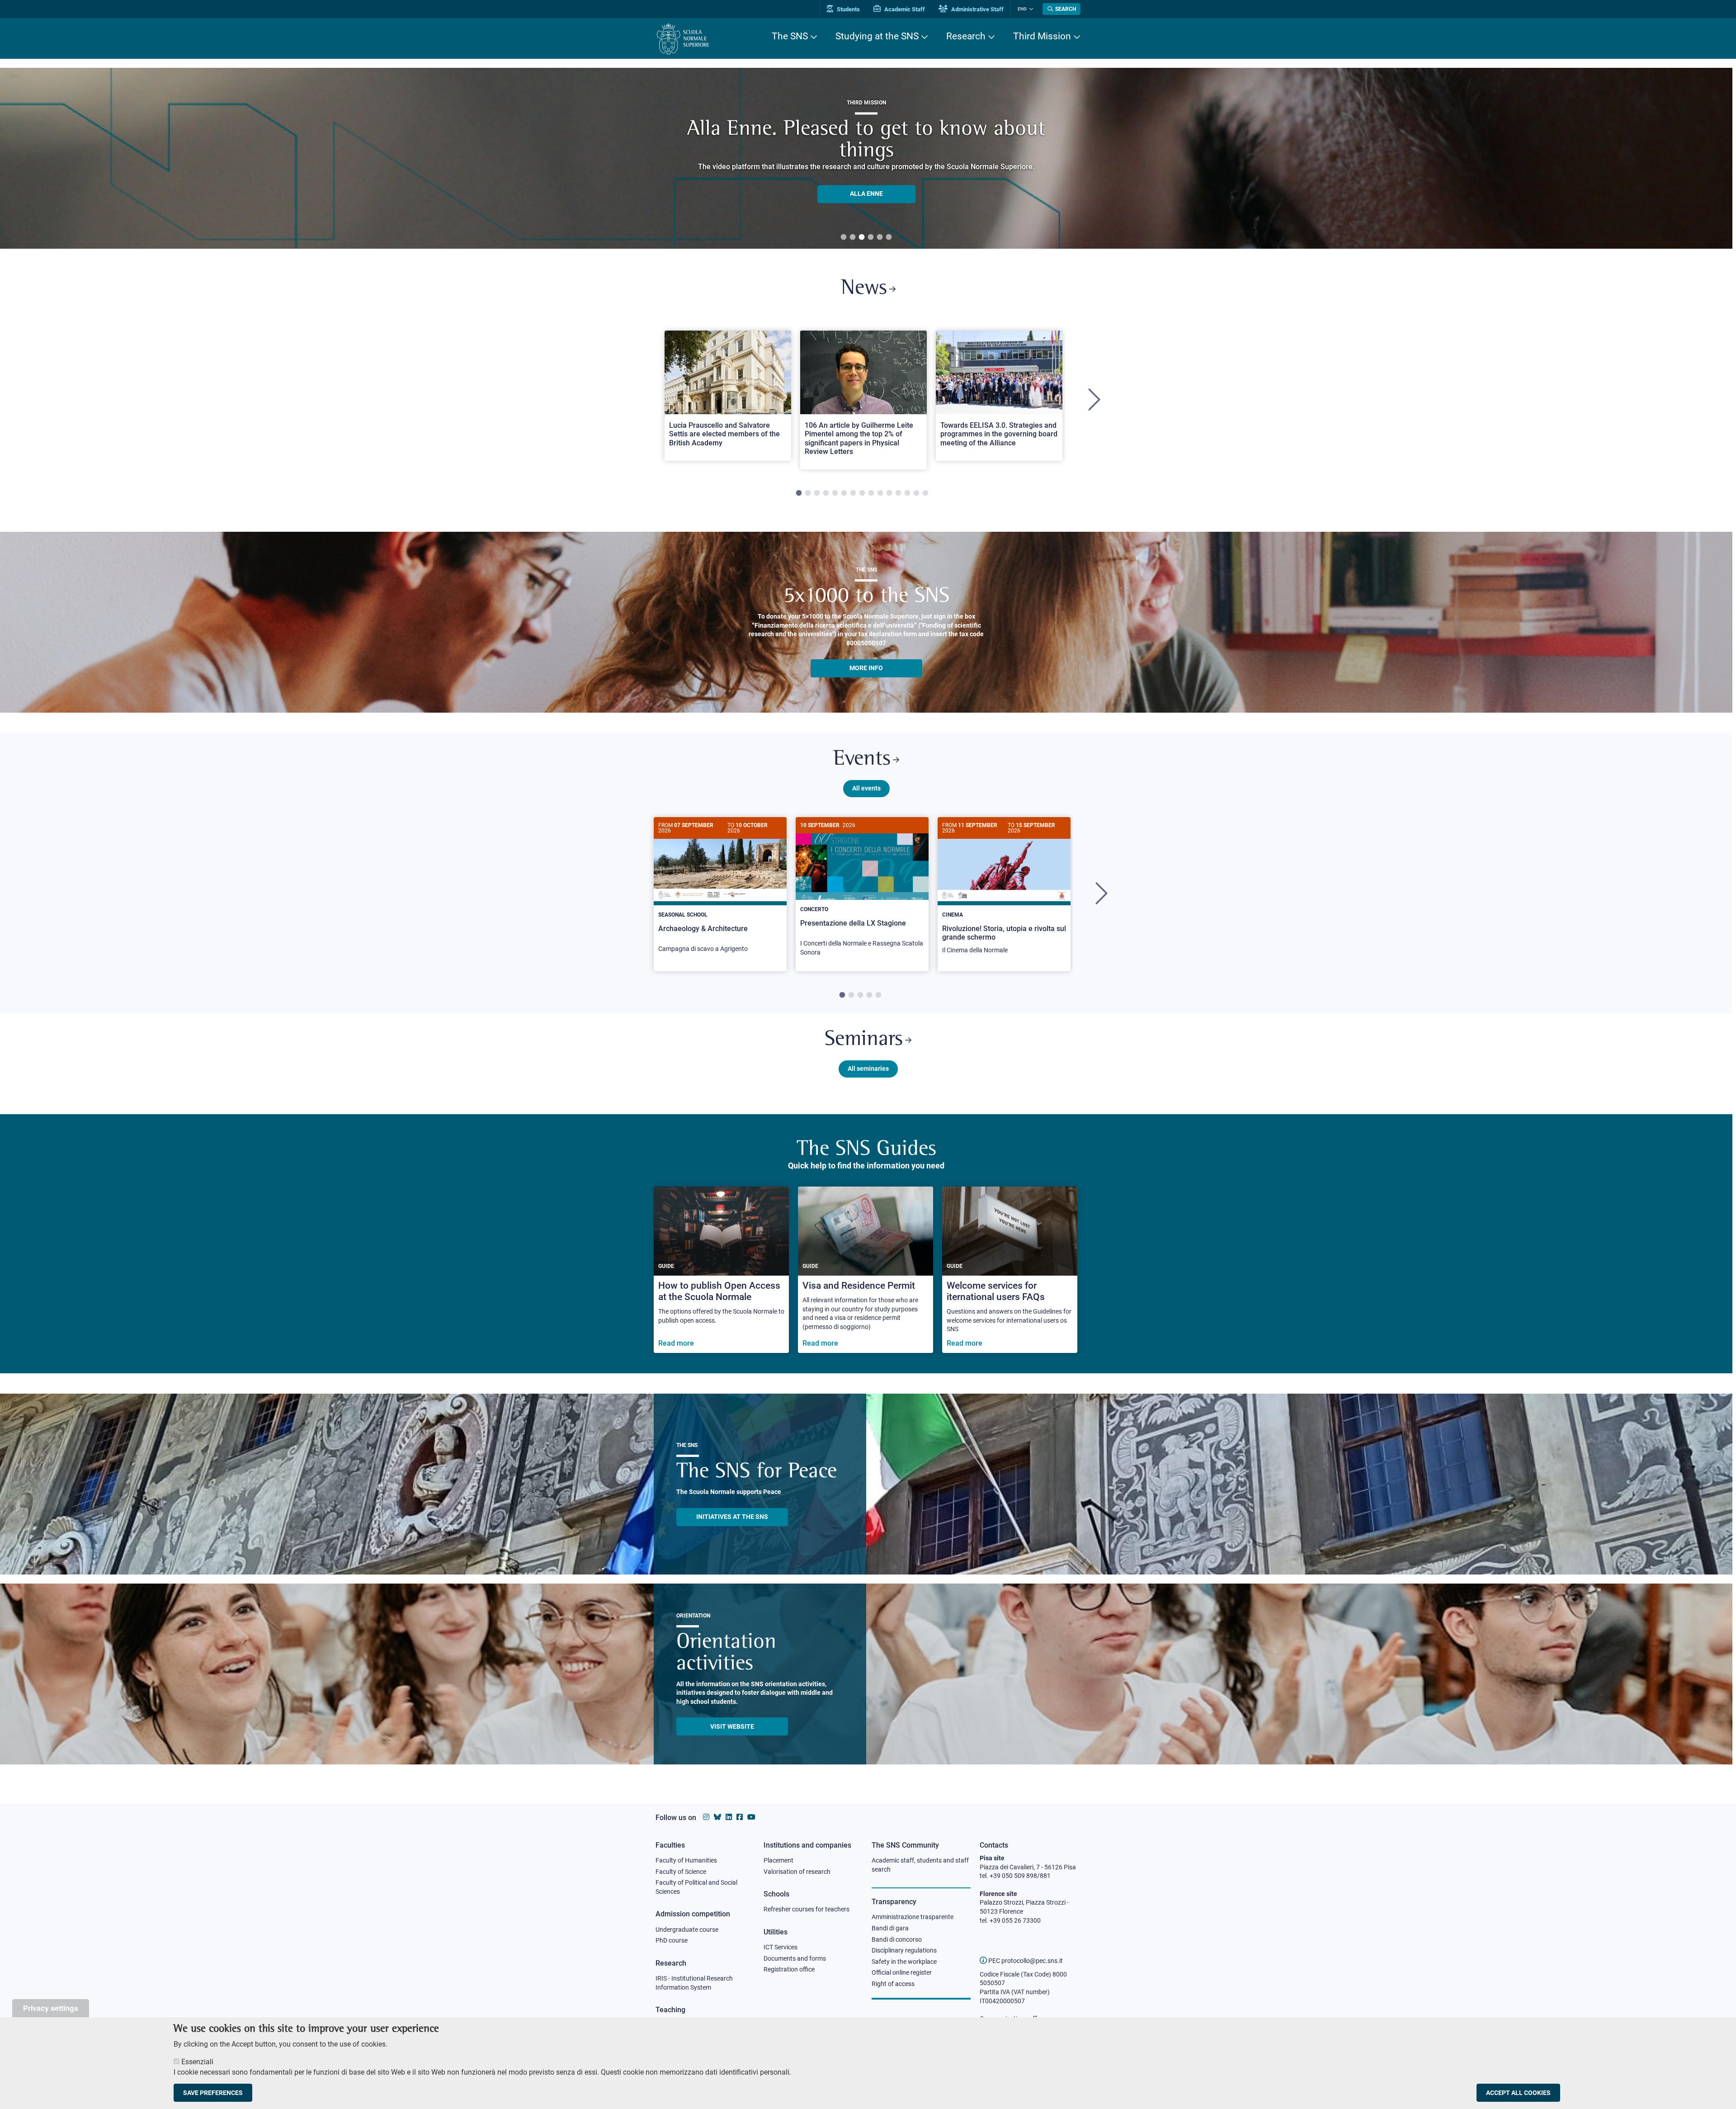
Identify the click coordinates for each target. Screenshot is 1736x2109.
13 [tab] (907, 493)
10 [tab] (880, 493)
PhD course (672, 1940)
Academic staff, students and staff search (920, 1865)
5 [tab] (880, 237)
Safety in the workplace (904, 1962)
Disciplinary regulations (904, 1950)
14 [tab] (916, 493)
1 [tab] (844, 237)
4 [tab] (871, 237)
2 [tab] (853, 237)
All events (866, 788)
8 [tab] (862, 493)
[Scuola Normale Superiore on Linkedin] (729, 1817)
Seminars (864, 1040)
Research (966, 36)
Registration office (789, 1969)
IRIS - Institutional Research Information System (694, 1983)
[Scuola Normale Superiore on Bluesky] (717, 1817)
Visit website (732, 1726)
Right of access (893, 1984)
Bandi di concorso (897, 1939)
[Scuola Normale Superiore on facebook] (740, 1817)
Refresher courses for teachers (807, 1909)
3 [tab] (862, 237)
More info (866, 668)
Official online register (902, 1972)
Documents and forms (795, 1958)
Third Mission (1042, 36)
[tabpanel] (866, 158)
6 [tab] (889, 237)
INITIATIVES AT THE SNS (732, 1517)
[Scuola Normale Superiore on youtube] (751, 1817)
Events (862, 759)
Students (848, 9)
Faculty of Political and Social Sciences (696, 1887)
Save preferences (213, 2093)
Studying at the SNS (877, 36)
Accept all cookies (1518, 2093)
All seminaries (868, 1069)
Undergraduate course (687, 1929)
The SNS (790, 36)
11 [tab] (889, 493)
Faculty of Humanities (686, 1860)
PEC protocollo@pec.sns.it (1025, 1961)
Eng (1022, 9)
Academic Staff (904, 9)
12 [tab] (898, 493)
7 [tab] (853, 493)
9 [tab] (871, 493)
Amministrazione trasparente (913, 1917)
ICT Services (781, 1947)
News (864, 289)
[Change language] (1030, 9)
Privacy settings (51, 2008)
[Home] (683, 39)
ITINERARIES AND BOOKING (866, 200)
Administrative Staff (977, 9)
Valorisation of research (797, 1872)
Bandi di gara (890, 1928)
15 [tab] (925, 493)
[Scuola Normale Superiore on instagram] (706, 1817)
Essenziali (197, 2062)
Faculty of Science (681, 1872)
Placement (778, 1860)
